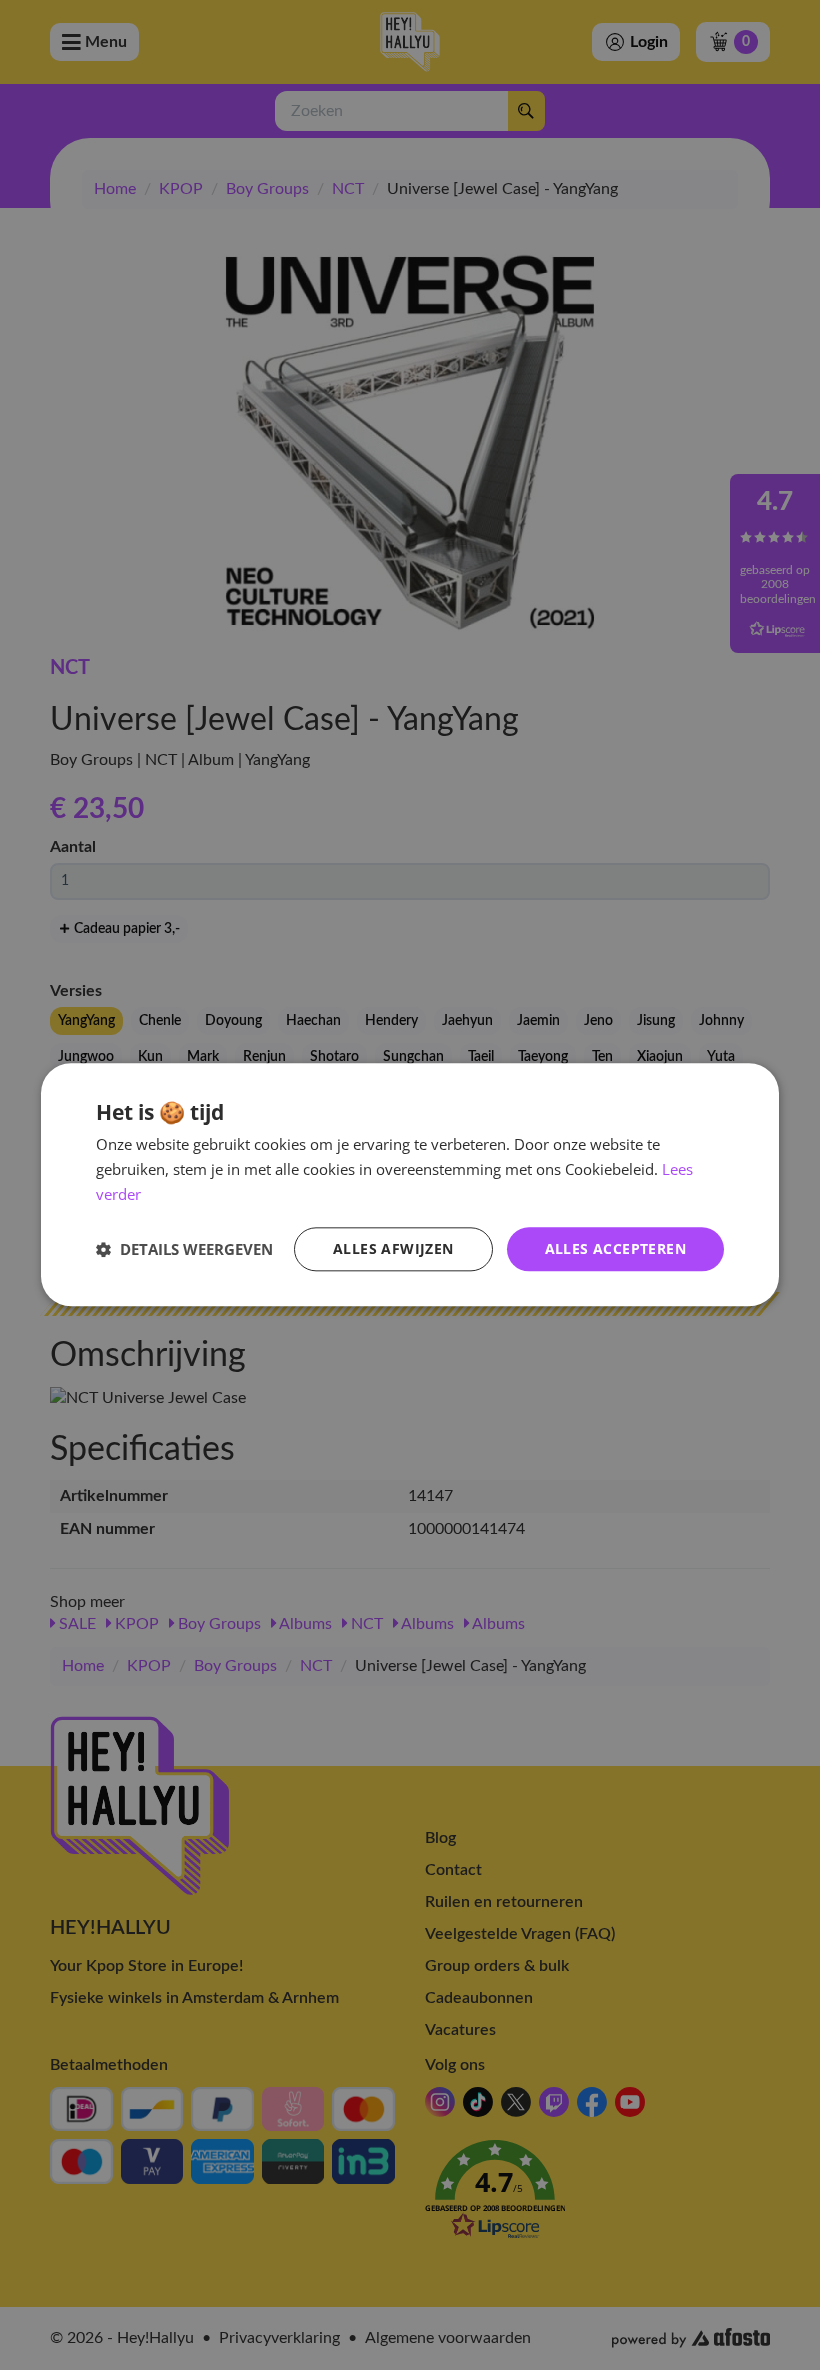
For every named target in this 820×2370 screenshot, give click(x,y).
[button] (184, 1249)
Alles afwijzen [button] (393, 1248)
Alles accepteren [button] (615, 1248)
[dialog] (410, 1184)
